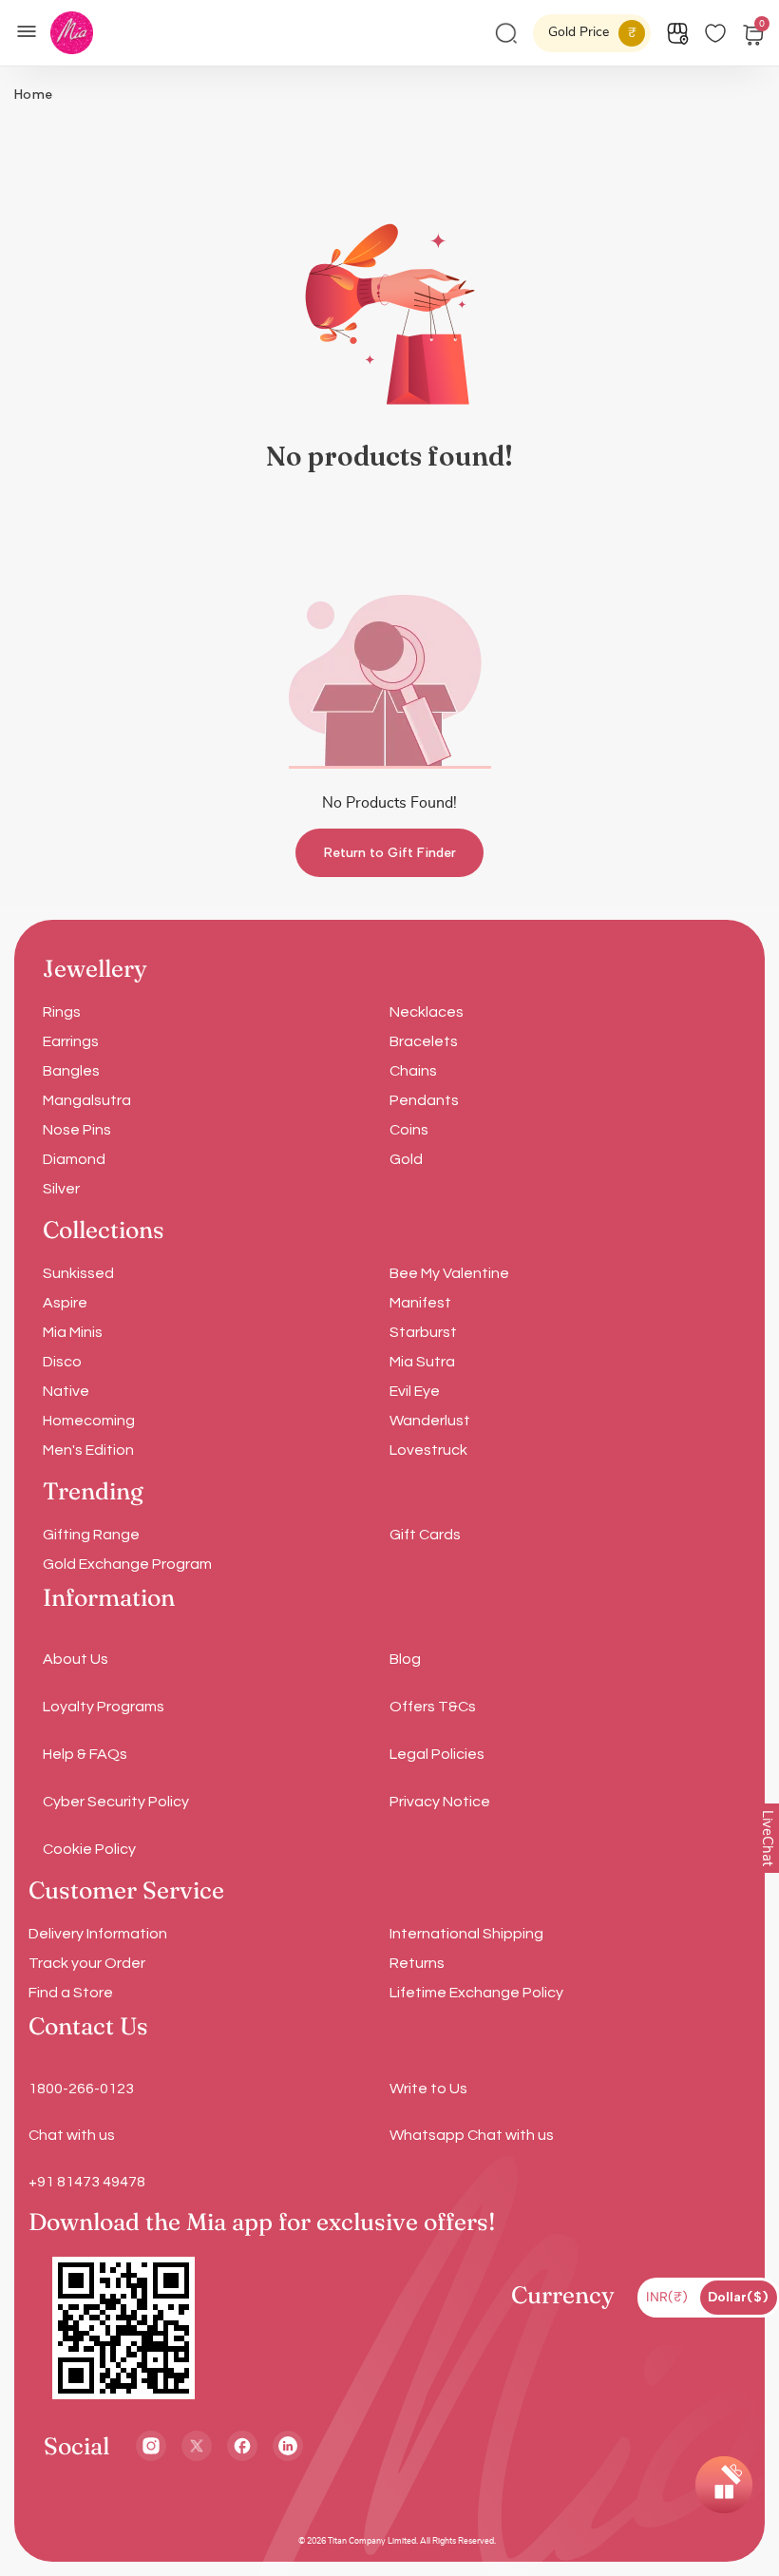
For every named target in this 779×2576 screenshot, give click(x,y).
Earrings (71, 1041)
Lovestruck (428, 1450)
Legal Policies (437, 1754)
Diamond (74, 1159)
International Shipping (466, 1934)
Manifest (420, 1303)
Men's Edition (88, 1450)
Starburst (423, 1332)
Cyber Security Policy (116, 1802)
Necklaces (427, 1012)
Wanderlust (430, 1421)
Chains (413, 1071)
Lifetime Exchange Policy (476, 1993)
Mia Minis (73, 1332)
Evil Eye (415, 1391)
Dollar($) (738, 2297)
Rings (62, 1012)
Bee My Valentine (449, 1273)
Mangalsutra (87, 1100)
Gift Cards (425, 1535)
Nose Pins (77, 1130)
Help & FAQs (85, 1754)
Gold (406, 1159)
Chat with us (72, 2135)
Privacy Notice (440, 1802)
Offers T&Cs (433, 1707)
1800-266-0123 (81, 2089)
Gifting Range (91, 1535)
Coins (409, 1130)
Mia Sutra (422, 1362)
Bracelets (424, 1041)
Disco (62, 1362)
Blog (405, 1659)
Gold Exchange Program (127, 1564)
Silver (61, 1189)
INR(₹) (667, 2297)
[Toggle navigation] (32, 29)
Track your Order (87, 1963)
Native (66, 1391)
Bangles (71, 1071)
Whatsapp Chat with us (472, 2135)
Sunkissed (78, 1273)
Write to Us (428, 2089)
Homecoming (89, 1421)
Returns (417, 1963)
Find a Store (71, 1993)
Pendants (424, 1100)
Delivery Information (98, 1934)
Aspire (65, 1303)
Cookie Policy (89, 1849)
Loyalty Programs (104, 1707)
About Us (76, 1659)
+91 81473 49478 (87, 2182)
